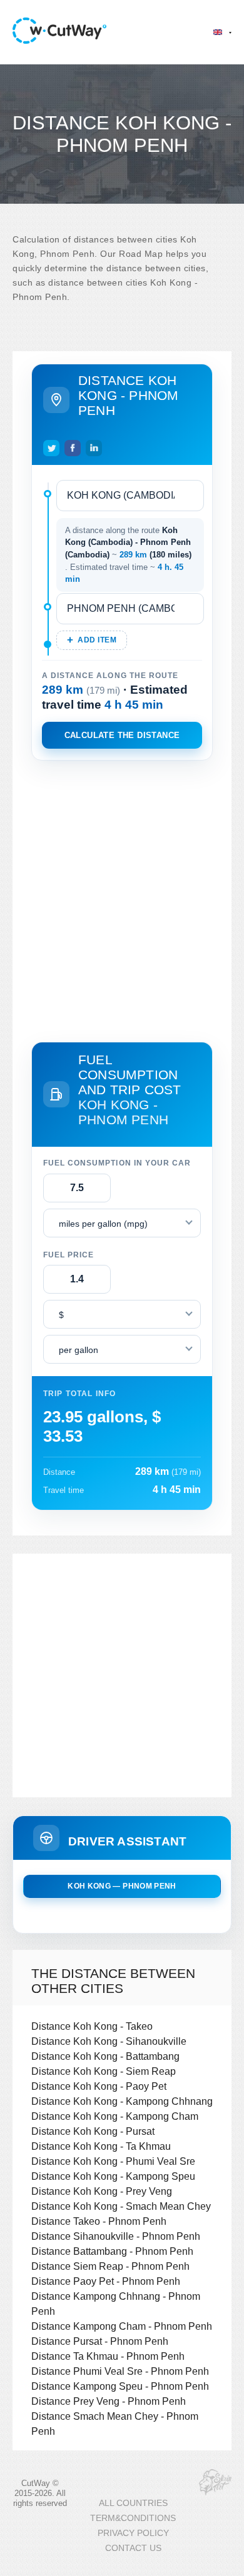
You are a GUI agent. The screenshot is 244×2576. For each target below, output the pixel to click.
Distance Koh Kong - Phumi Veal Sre (113, 2161)
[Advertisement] (122, 899)
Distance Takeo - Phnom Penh (99, 2221)
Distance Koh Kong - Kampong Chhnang (122, 2101)
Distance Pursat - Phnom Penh (100, 2341)
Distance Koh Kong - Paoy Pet (99, 2086)
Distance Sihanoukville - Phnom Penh (116, 2236)
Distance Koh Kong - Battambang (105, 2056)
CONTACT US (133, 2548)
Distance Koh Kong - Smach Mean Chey (121, 2206)
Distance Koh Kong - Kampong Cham (115, 2116)
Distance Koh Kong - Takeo (92, 2026)
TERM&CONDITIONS (133, 2518)
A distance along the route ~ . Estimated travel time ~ (128, 555)
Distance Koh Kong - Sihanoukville (109, 2041)
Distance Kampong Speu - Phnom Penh (120, 2386)
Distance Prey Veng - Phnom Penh (109, 2401)
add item (97, 640)
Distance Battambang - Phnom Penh (112, 2251)
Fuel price (69, 1255)
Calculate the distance (122, 735)
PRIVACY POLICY (133, 2533)
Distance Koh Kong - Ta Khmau (101, 2146)
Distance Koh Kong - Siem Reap (104, 2071)
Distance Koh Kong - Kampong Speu (113, 2176)
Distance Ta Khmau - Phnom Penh (108, 2356)
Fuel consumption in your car (117, 1163)
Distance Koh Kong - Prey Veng (102, 2191)
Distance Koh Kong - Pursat (93, 2131)
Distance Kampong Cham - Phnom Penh (122, 2326)
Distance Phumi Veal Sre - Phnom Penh (120, 2371)
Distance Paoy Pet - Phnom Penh (106, 2281)
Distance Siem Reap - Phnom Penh (110, 2266)
